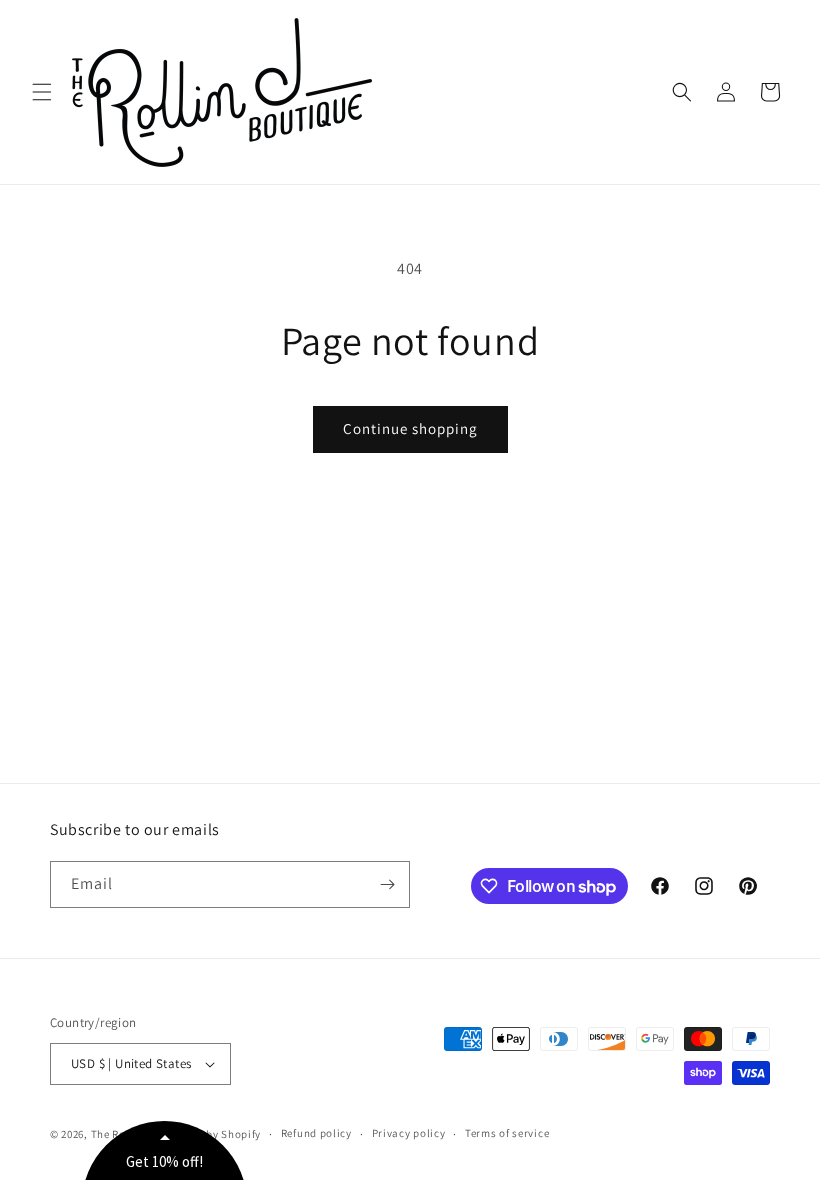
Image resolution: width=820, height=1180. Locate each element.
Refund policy (316, 1133)
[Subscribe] (387, 884)
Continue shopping (410, 428)
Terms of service (507, 1133)
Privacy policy (409, 1133)
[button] (42, 92)
